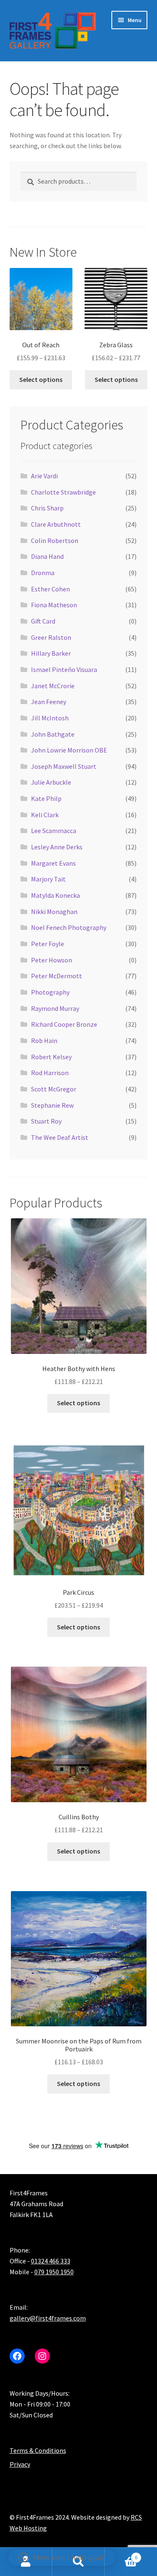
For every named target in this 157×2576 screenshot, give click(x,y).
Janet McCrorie (53, 686)
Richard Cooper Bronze (64, 1024)
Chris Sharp (47, 508)
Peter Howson (51, 960)
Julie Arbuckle (51, 782)
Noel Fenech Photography (69, 927)
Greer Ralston (51, 637)
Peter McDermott (57, 976)
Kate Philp (46, 798)
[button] (62, 2558)
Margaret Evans (53, 863)
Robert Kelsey (51, 1057)
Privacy (20, 2464)
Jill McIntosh (50, 718)
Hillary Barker (51, 653)
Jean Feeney (49, 702)
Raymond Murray (55, 1008)
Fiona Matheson (54, 605)
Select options (41, 379)
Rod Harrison (50, 1073)
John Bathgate (53, 734)
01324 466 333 (51, 2261)
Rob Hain (44, 1041)
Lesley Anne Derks (57, 847)
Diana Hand (47, 556)
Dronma (43, 573)
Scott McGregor (54, 1089)
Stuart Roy (46, 1121)
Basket (121, 2555)
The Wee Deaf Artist (60, 1137)
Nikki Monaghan (54, 912)
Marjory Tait (48, 879)
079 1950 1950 (54, 2272)
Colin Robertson (55, 540)
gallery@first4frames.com (48, 2318)
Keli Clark (45, 815)
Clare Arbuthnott (56, 524)
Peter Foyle (48, 944)
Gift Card (43, 621)
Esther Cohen (50, 589)
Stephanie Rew (52, 1105)
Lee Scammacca (54, 831)
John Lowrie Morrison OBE (69, 750)
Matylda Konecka (55, 895)
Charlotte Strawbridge (63, 492)
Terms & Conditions (38, 2450)
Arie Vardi (44, 476)
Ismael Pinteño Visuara (64, 669)
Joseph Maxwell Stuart (64, 766)
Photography (50, 992)
